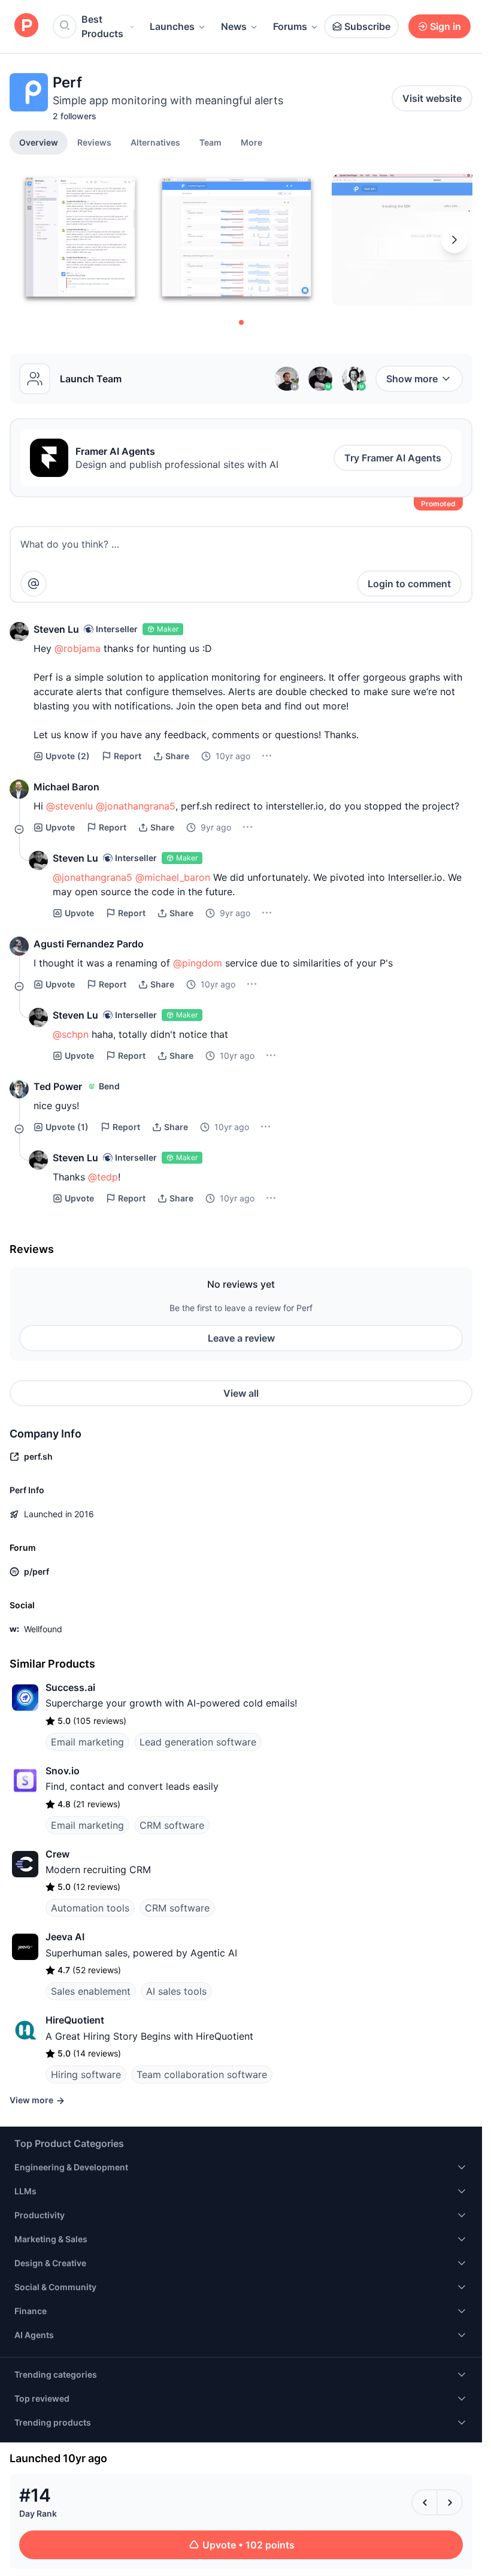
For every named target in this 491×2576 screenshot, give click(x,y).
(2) (68, 756)
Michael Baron (66, 787)
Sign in (445, 26)
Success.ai (70, 1687)
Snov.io (63, 1771)
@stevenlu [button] (69, 806)
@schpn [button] (71, 1034)
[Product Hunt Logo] (26, 26)
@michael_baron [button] (173, 877)
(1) (67, 1127)
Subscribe (367, 26)
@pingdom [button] (198, 963)
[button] (251, 142)
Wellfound (43, 1629)
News (234, 26)
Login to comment (409, 584)
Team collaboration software (202, 2074)
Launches (172, 26)
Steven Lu (56, 629)
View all (241, 1393)
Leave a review (241, 1338)
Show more (412, 379)
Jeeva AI (65, 1937)
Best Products (102, 26)
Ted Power (58, 1086)
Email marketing (87, 1742)
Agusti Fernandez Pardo (89, 944)
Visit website (432, 98)
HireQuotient (75, 2020)
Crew (57, 1854)
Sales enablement (91, 1991)
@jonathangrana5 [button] (136, 806)
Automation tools (90, 1908)
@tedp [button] (103, 1177)
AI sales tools (176, 1991)
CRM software (172, 1825)
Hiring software (86, 2074)
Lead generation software (198, 1742)
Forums (290, 26)
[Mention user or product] (34, 584)
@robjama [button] (78, 648)
